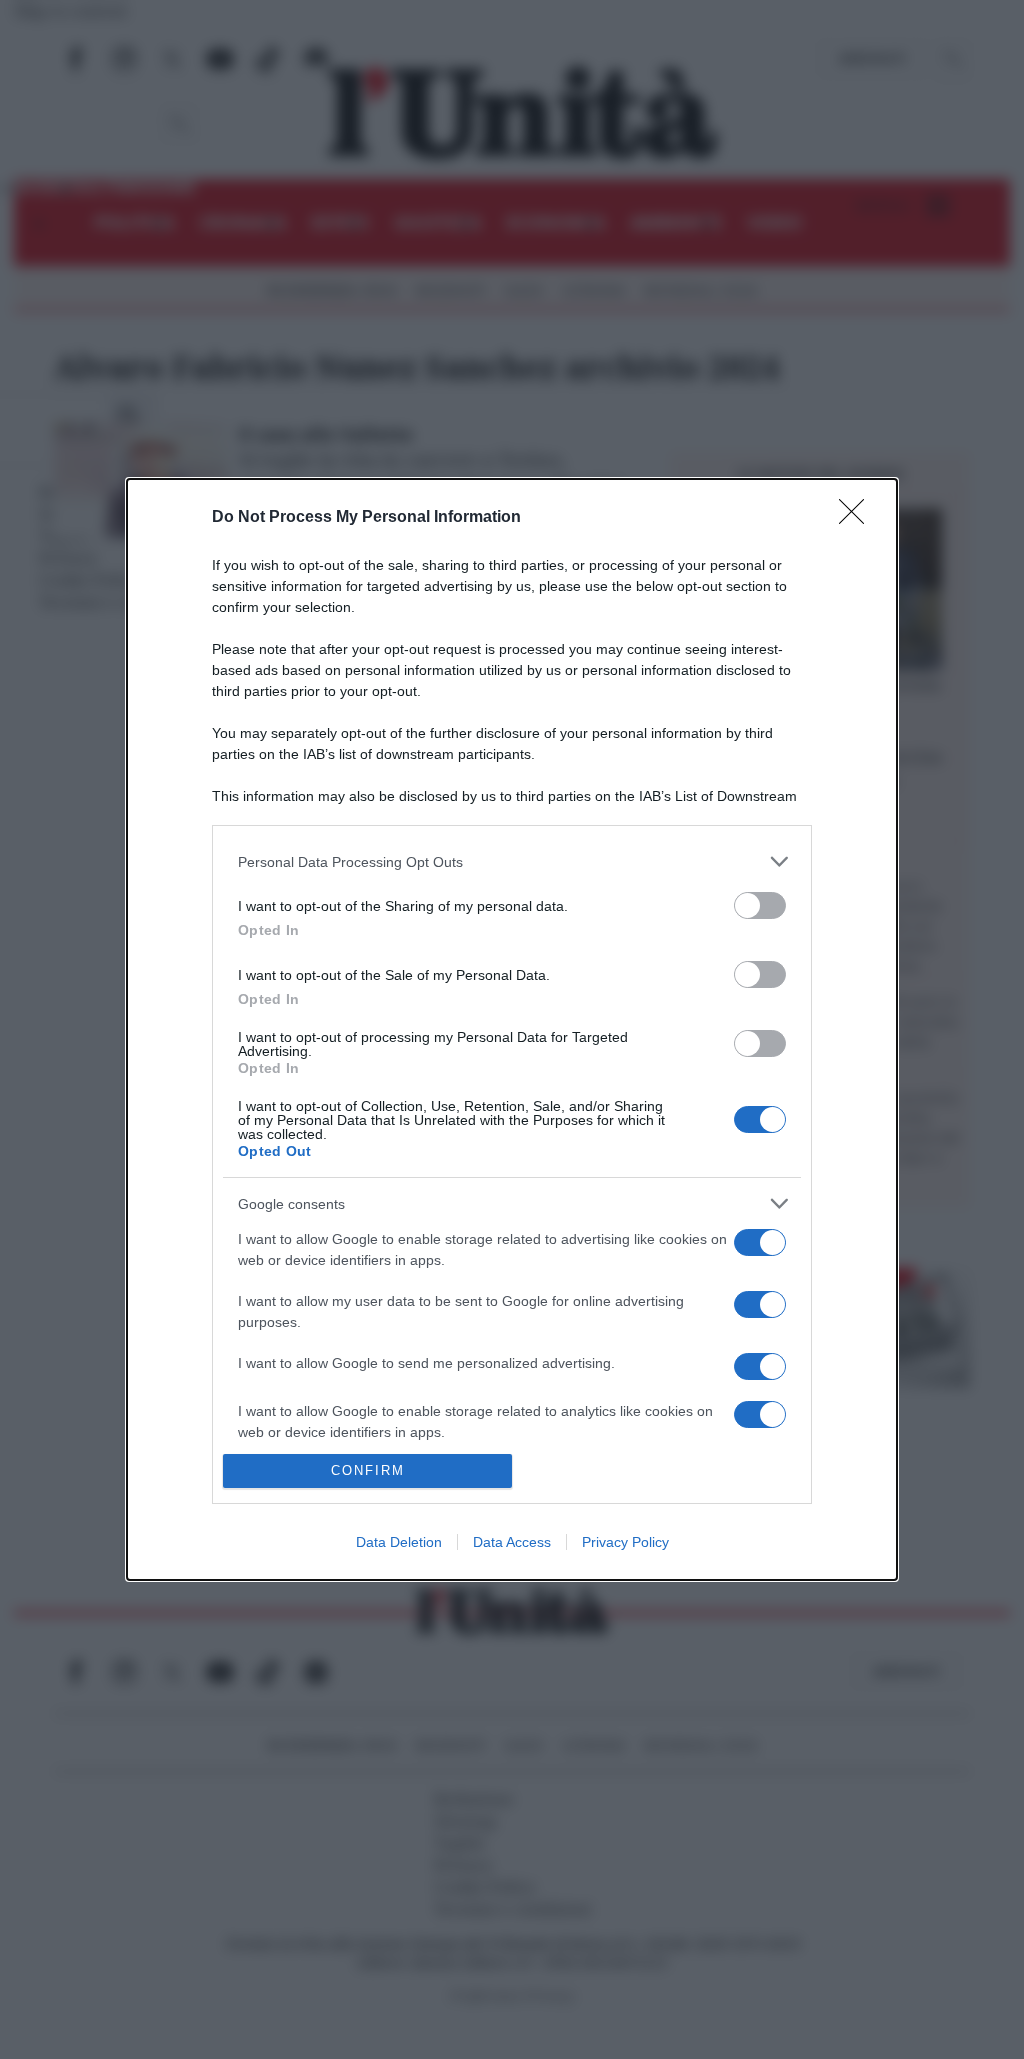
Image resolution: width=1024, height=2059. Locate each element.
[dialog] (512, 1029)
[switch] (760, 905)
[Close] (858, 518)
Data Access (512, 1542)
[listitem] (512, 861)
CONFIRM (368, 1470)
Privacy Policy (625, 1542)
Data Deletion (399, 1542)
